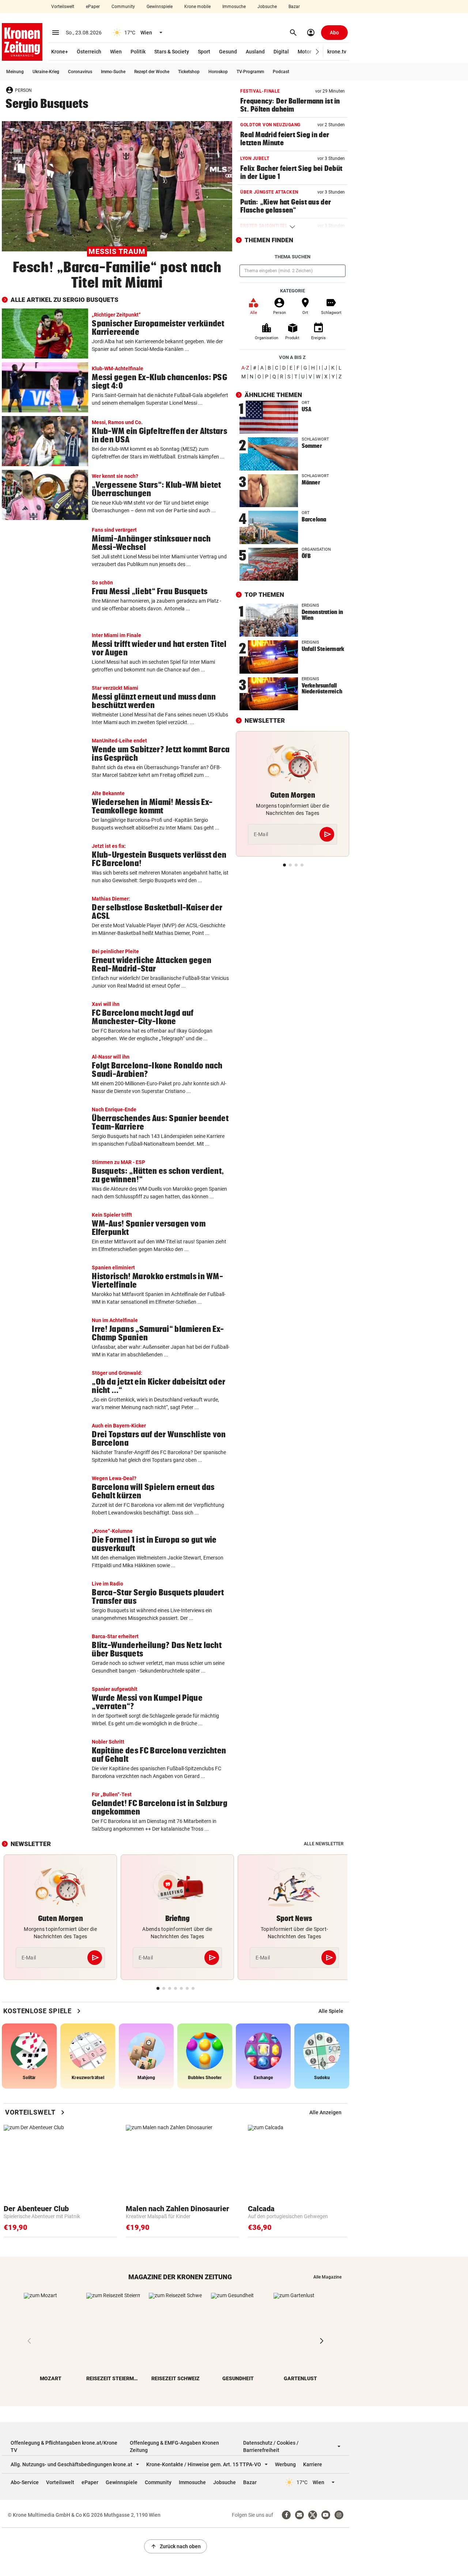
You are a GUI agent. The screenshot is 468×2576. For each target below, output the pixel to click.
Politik (138, 52)
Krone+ (60, 52)
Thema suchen (292, 257)
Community (123, 7)
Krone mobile (197, 7)
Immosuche (234, 7)
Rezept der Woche (152, 72)
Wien (116, 52)
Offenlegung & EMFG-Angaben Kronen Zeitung (174, 2446)
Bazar (294, 7)
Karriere (313, 2464)
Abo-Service (25, 2482)
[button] (318, 52)
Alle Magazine (327, 2277)
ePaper (93, 7)
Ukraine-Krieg (46, 72)
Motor (305, 52)
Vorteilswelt (63, 7)
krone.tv (337, 52)
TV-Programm (250, 72)
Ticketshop (189, 72)
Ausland (255, 52)
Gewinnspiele (160, 7)
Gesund (228, 52)
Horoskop (218, 72)
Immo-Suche (113, 72)
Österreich (89, 52)
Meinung (15, 72)
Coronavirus (80, 72)
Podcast (281, 72)
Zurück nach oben (175, 2546)
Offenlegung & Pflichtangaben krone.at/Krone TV (64, 2446)
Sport (204, 52)
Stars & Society (172, 52)
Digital (281, 52)
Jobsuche (267, 7)
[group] (331, 2011)
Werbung (285, 2464)
